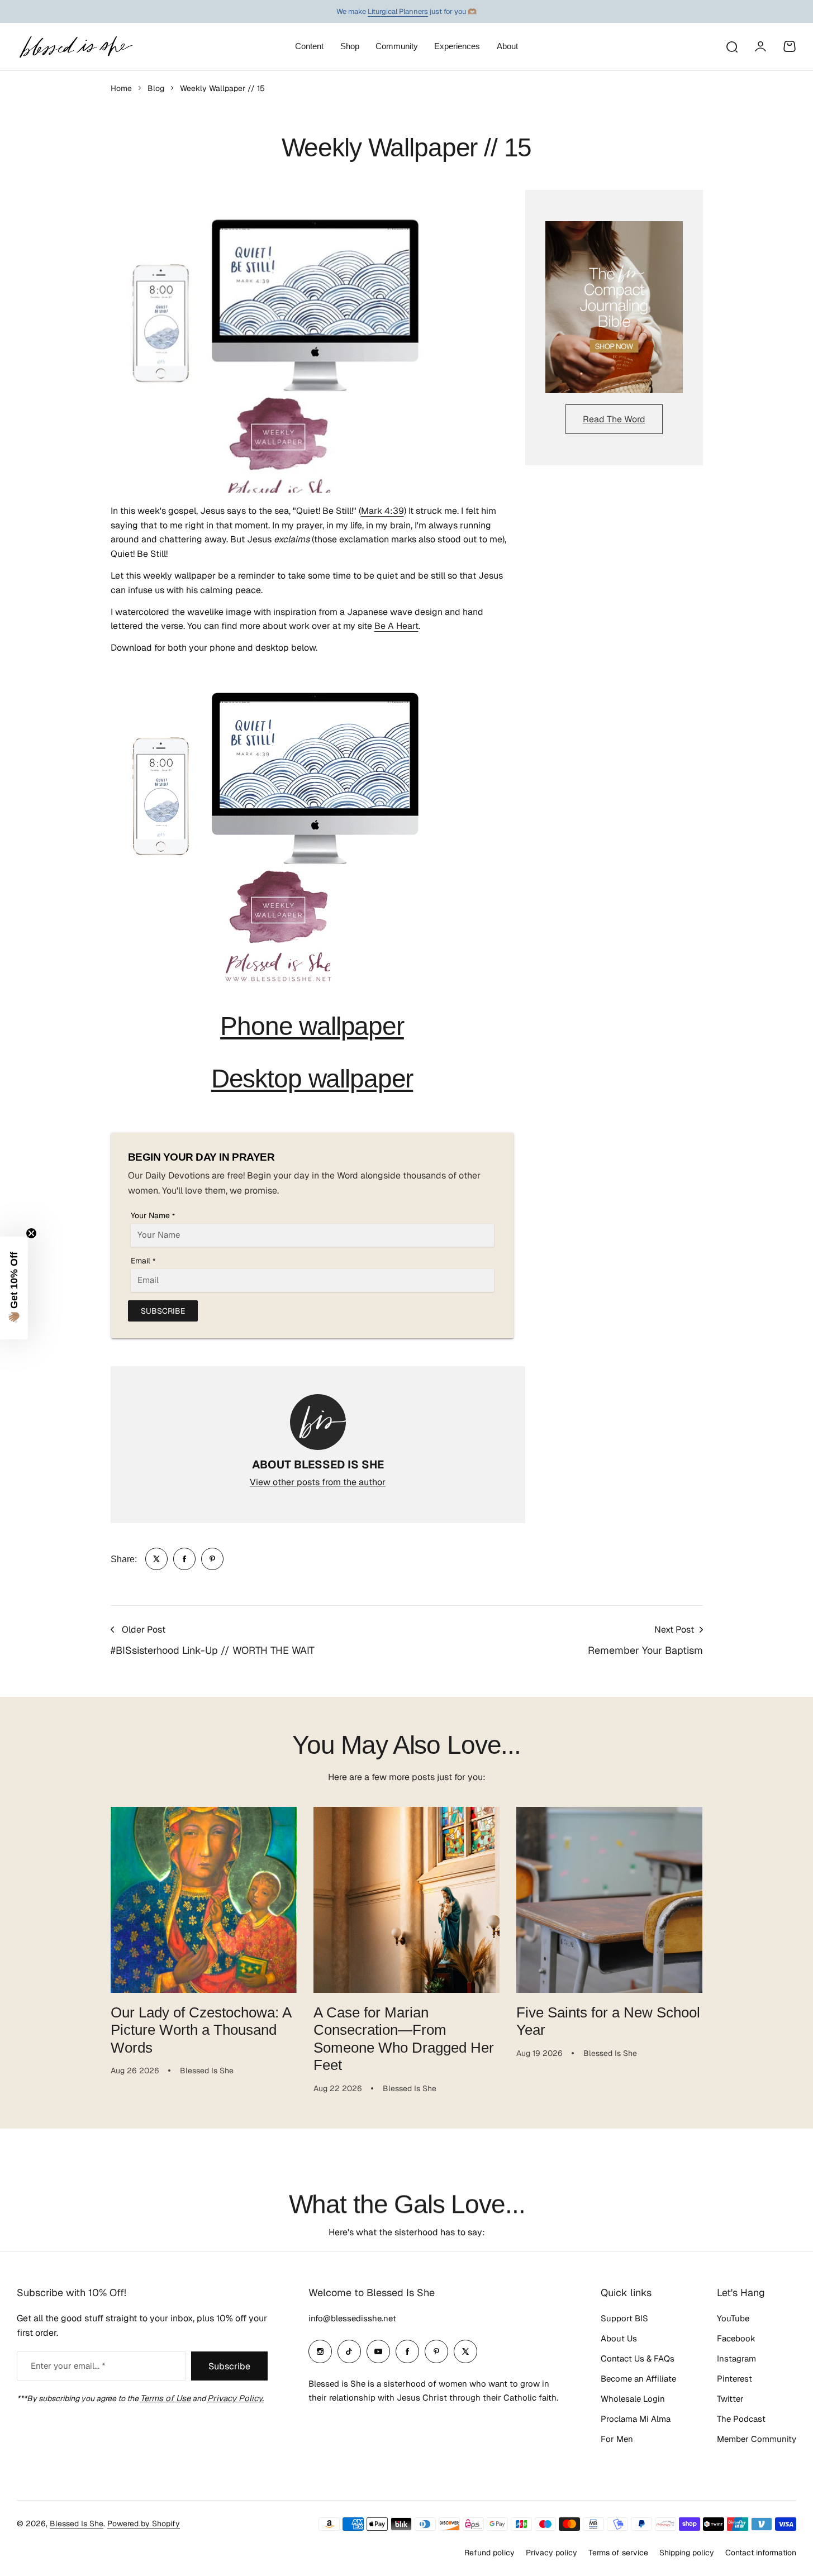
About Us (619, 2338)
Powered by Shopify (144, 2523)
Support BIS (624, 2318)
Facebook (736, 2338)
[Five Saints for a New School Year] (609, 1900)
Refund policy (489, 2553)
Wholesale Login (633, 2399)
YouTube (733, 2318)
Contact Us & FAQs (638, 2358)
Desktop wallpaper (312, 1079)
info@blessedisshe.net (352, 2318)
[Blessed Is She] (75, 47)
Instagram (736, 2358)
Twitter (730, 2399)
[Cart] (790, 46)
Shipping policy (687, 2553)
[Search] (731, 46)
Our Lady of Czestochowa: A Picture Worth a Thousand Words (201, 2030)
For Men (617, 2439)
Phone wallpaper (312, 1026)
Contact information (761, 2553)
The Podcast (741, 2419)
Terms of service (618, 2553)
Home (121, 88)
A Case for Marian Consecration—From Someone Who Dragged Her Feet (404, 2039)
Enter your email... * (68, 2366)
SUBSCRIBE (163, 1311)
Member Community (757, 2439)
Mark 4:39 (382, 511)
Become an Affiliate (638, 2379)
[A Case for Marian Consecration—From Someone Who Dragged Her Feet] (406, 1900)
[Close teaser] (31, 1233)
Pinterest (734, 2379)
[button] (14, 1288)
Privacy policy (551, 2553)
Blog (156, 88)
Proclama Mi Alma (636, 2419)
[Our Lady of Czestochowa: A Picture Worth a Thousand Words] (204, 1900)
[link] (156, 1559)
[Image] (614, 307)
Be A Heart (396, 626)
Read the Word (614, 419)
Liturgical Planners (398, 11)
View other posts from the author (318, 1482)
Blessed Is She (77, 2523)
